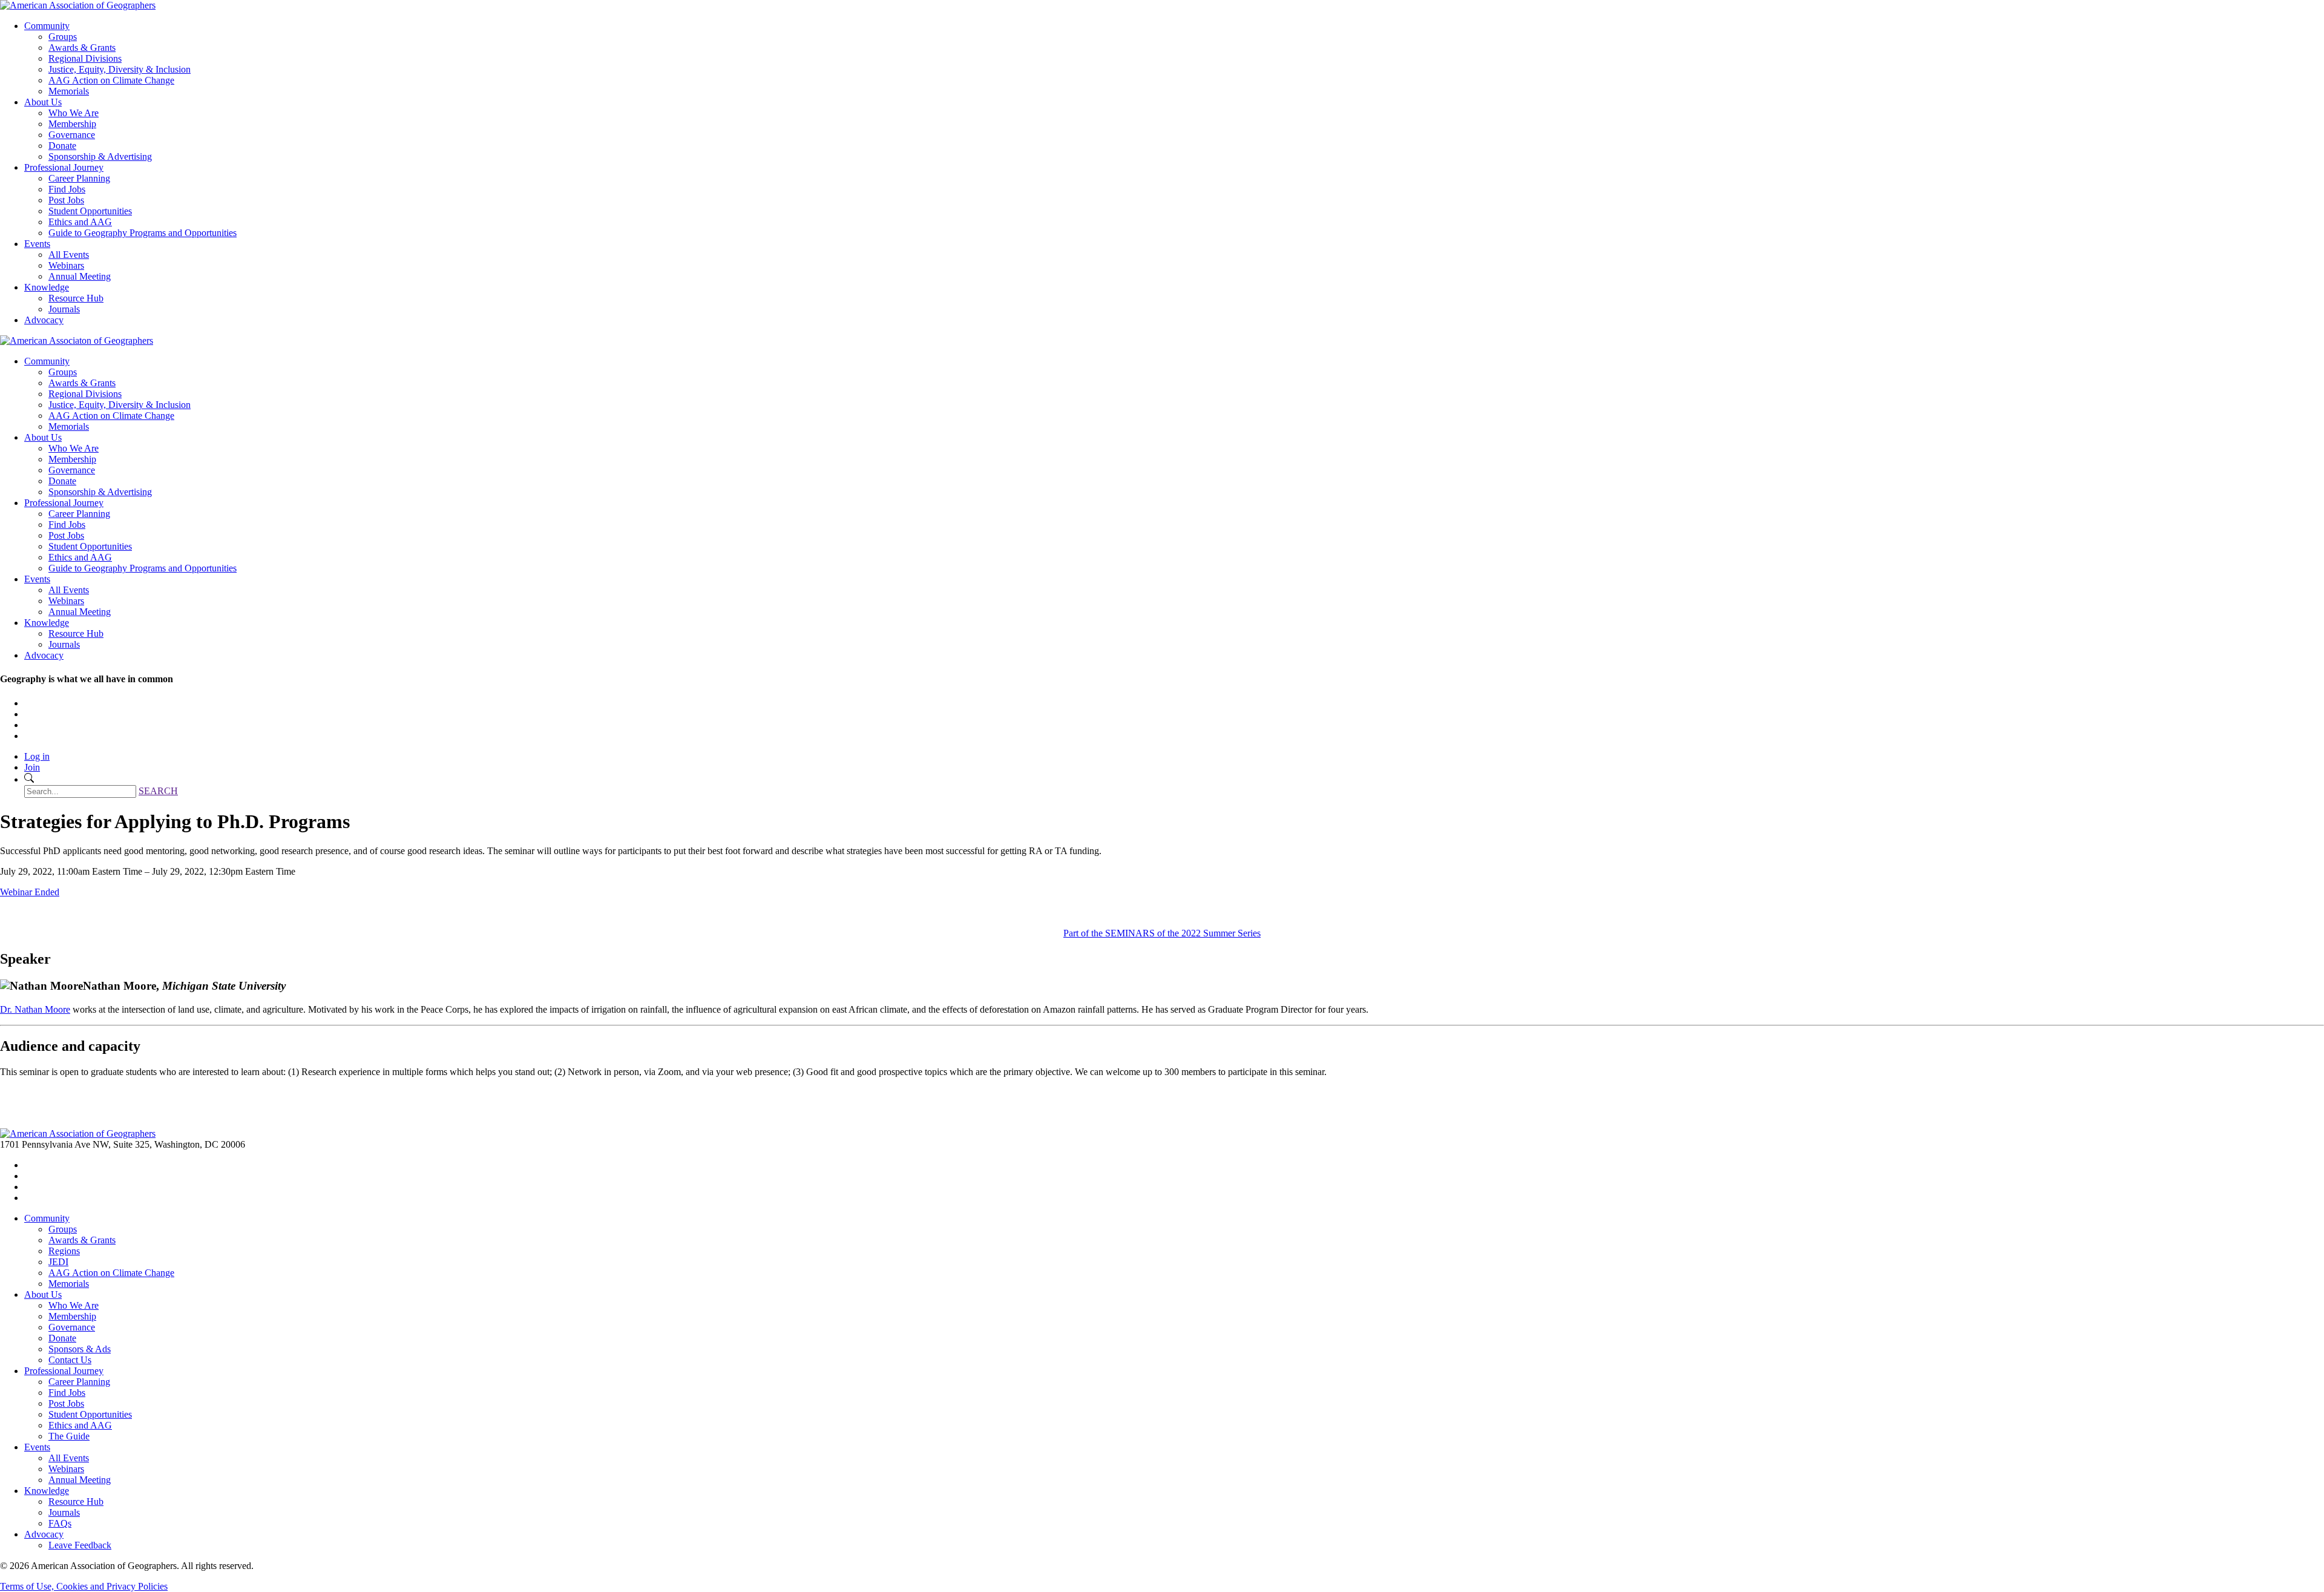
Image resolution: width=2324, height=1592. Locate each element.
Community (47, 26)
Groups (63, 37)
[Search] (29, 779)
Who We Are (74, 113)
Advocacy (44, 320)
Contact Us (70, 1360)
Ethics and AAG (80, 222)
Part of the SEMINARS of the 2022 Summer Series (1162, 933)
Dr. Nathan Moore (35, 1009)
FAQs (60, 1523)
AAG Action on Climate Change (111, 80)
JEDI (58, 1262)
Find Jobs (67, 189)
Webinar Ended (30, 892)
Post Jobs (66, 200)
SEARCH (158, 791)
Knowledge (47, 287)
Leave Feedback (80, 1545)
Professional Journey (64, 167)
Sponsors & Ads (80, 1349)
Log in (37, 756)
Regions (64, 1251)
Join (32, 767)
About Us (43, 102)
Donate (62, 146)
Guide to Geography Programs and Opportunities (143, 233)
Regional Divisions (85, 58)
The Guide (69, 1436)
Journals (64, 309)
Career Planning (79, 178)
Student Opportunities (90, 211)
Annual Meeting (80, 276)
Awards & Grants (82, 48)
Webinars (66, 265)
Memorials (69, 91)
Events (37, 244)
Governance (72, 135)
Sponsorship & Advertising (100, 156)
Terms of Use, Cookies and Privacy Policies (84, 1586)
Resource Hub (76, 298)
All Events (69, 255)
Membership (72, 124)
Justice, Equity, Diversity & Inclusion (120, 69)
